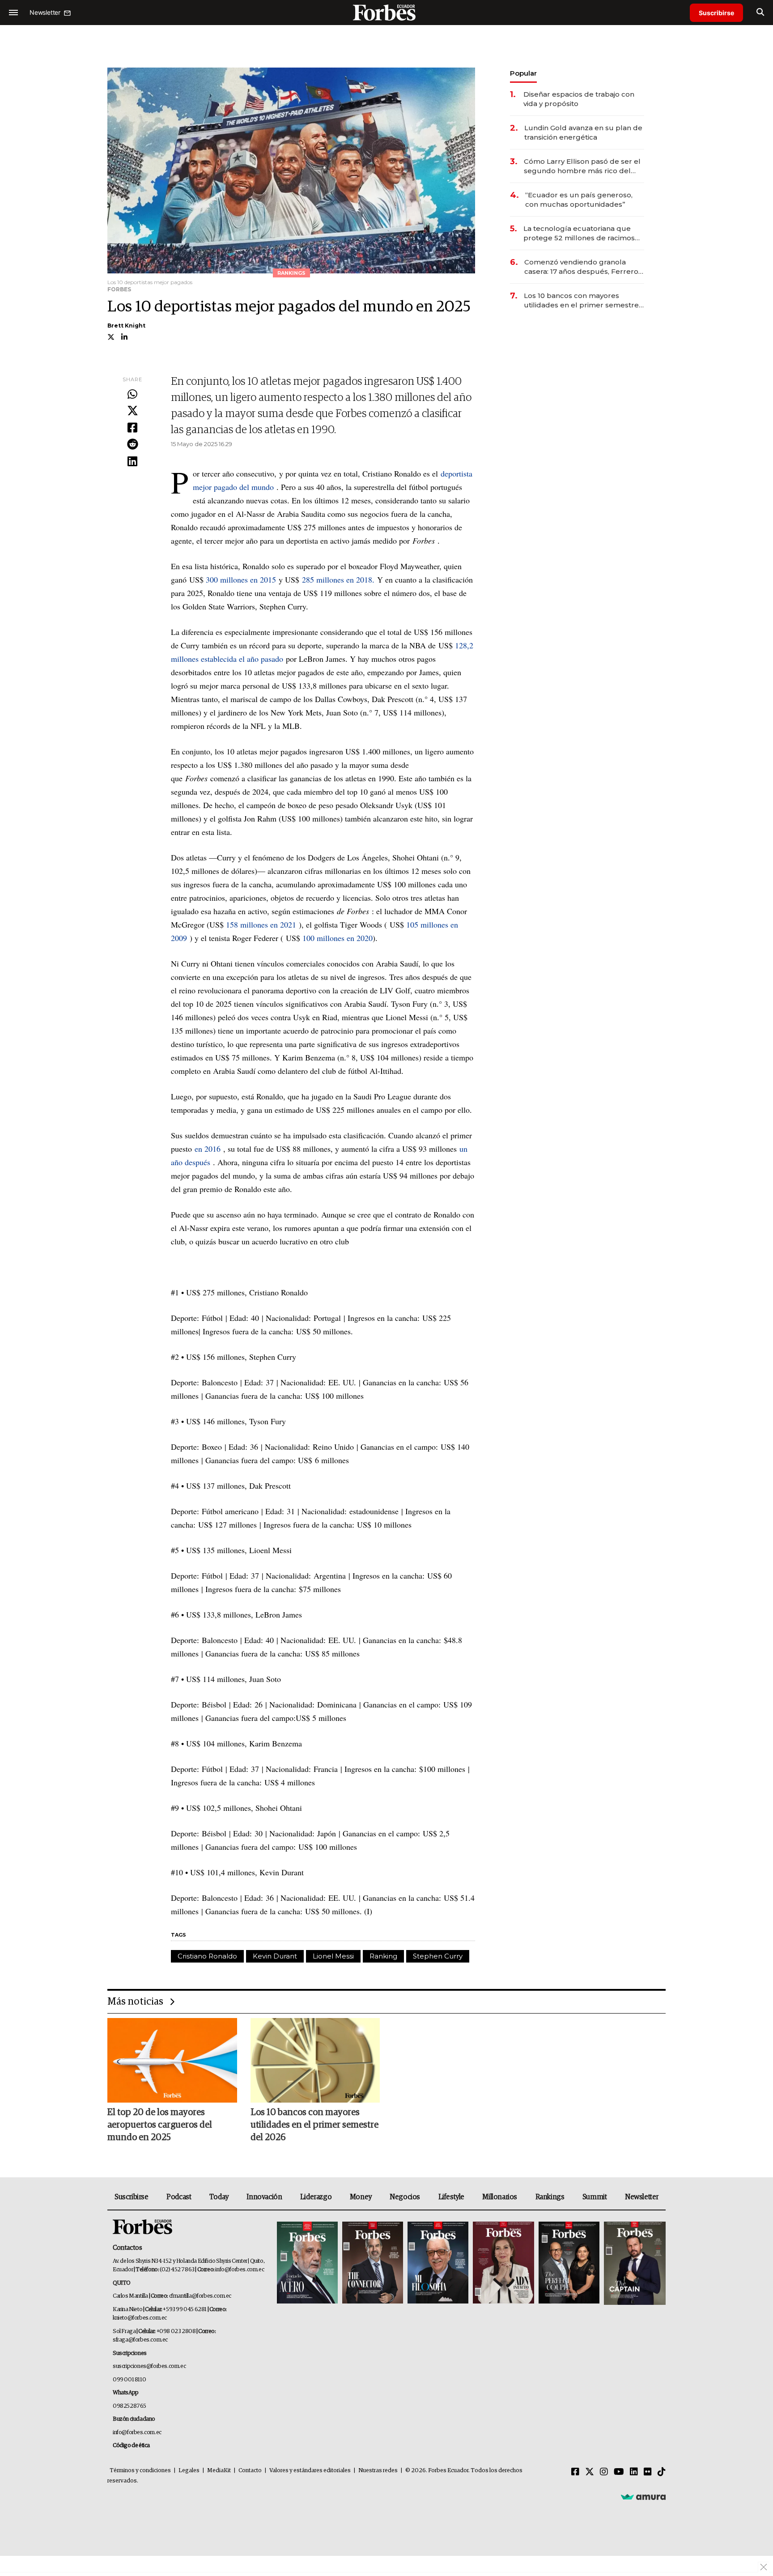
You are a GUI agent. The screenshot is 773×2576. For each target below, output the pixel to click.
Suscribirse (716, 13)
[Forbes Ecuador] (386, 12)
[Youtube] (619, 2472)
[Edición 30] (373, 2263)
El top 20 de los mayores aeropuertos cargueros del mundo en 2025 (160, 2125)
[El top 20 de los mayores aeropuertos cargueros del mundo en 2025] (172, 2060)
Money (361, 2197)
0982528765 (130, 2406)
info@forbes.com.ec (240, 2270)
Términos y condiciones (140, 2471)
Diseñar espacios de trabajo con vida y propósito (579, 99)
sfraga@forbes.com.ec (140, 2340)
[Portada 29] (438, 2263)
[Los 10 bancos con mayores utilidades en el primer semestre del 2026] (315, 2060)
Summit (595, 2197)
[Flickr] (648, 2472)
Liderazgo (316, 2197)
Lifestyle (451, 2197)
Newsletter (642, 2197)
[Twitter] (132, 411)
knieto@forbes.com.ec (140, 2318)
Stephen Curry (438, 1956)
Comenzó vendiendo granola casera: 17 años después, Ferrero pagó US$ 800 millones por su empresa (581, 267)
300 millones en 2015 (241, 579)
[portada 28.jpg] (503, 2263)
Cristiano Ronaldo (207, 1956)
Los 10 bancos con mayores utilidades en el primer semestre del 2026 (581, 300)
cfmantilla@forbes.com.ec (200, 2296)
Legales (189, 2471)
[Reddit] (132, 445)
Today (219, 2197)
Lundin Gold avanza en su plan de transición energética (583, 132)
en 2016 (208, 1149)
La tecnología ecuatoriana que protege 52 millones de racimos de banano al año (579, 233)
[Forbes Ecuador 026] (634, 2263)
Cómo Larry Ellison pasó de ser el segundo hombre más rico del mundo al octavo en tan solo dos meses (582, 166)
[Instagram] (604, 2472)
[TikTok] (662, 2472)
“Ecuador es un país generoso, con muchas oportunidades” (579, 200)
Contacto (250, 2471)
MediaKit (219, 2471)
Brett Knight (126, 326)
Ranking (383, 1956)
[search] (760, 13)
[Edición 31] (307, 2263)
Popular (523, 73)
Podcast (179, 2197)
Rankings (550, 2197)
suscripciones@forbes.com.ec (149, 2366)
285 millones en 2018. (338, 579)
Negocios (405, 2197)
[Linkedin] (132, 462)
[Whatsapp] (132, 395)
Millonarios (500, 2197)
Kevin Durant (275, 1956)
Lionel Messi (333, 1956)
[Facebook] (132, 428)
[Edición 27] (569, 2263)
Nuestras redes (378, 2471)
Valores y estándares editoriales (310, 2471)
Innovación (264, 2197)
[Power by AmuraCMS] (643, 2497)
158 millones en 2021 (261, 924)
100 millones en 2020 (338, 938)
